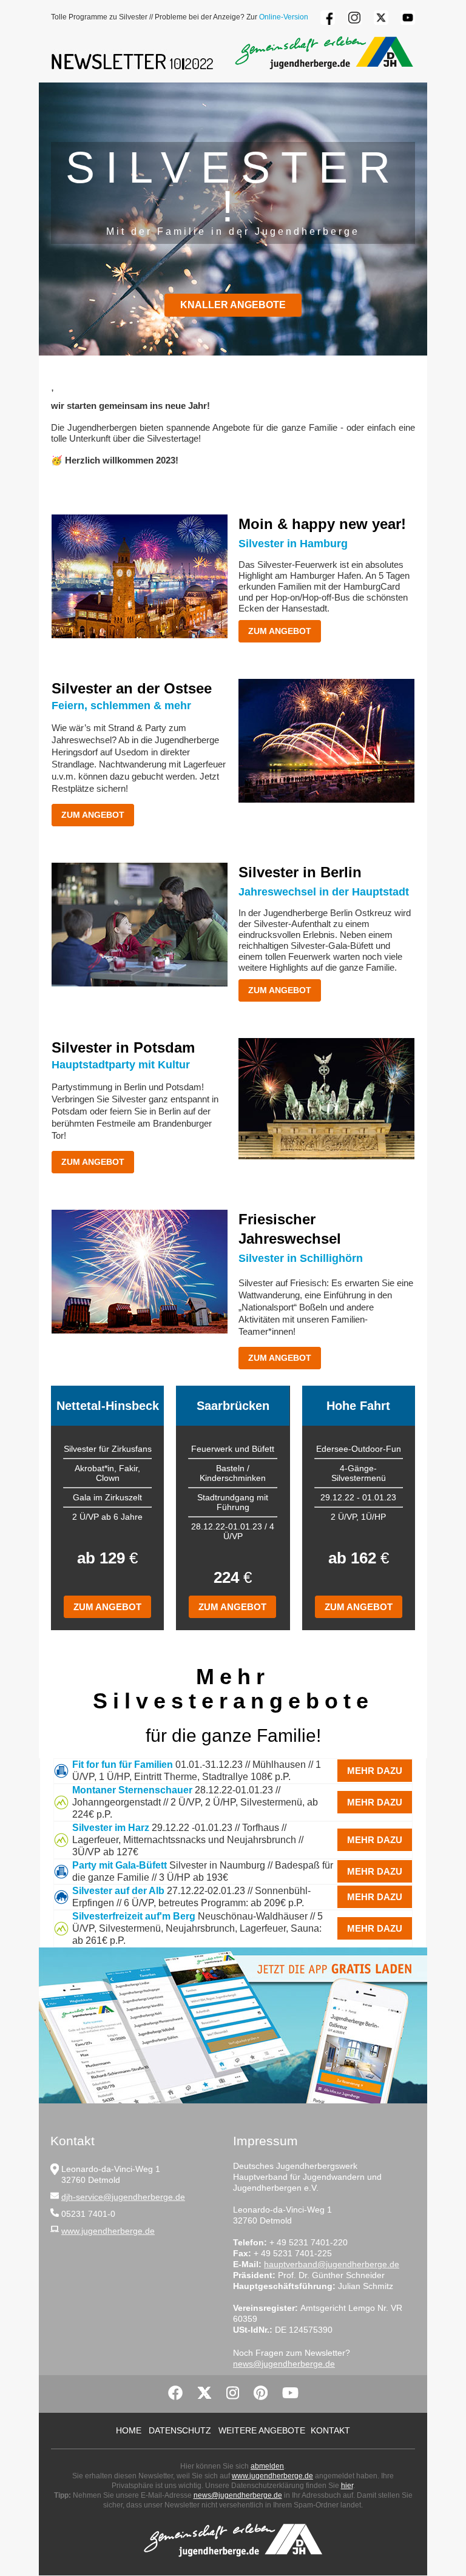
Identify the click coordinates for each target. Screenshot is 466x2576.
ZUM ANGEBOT (280, 631)
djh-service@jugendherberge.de (123, 2197)
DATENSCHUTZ (180, 2430)
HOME (129, 2430)
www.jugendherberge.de (108, 2231)
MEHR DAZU (375, 1771)
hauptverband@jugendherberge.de (332, 2264)
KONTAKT (330, 2430)
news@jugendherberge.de (284, 2364)
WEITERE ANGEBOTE (262, 2430)
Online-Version (284, 17)
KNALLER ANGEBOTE (233, 305)
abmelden (267, 2466)
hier (347, 2486)
